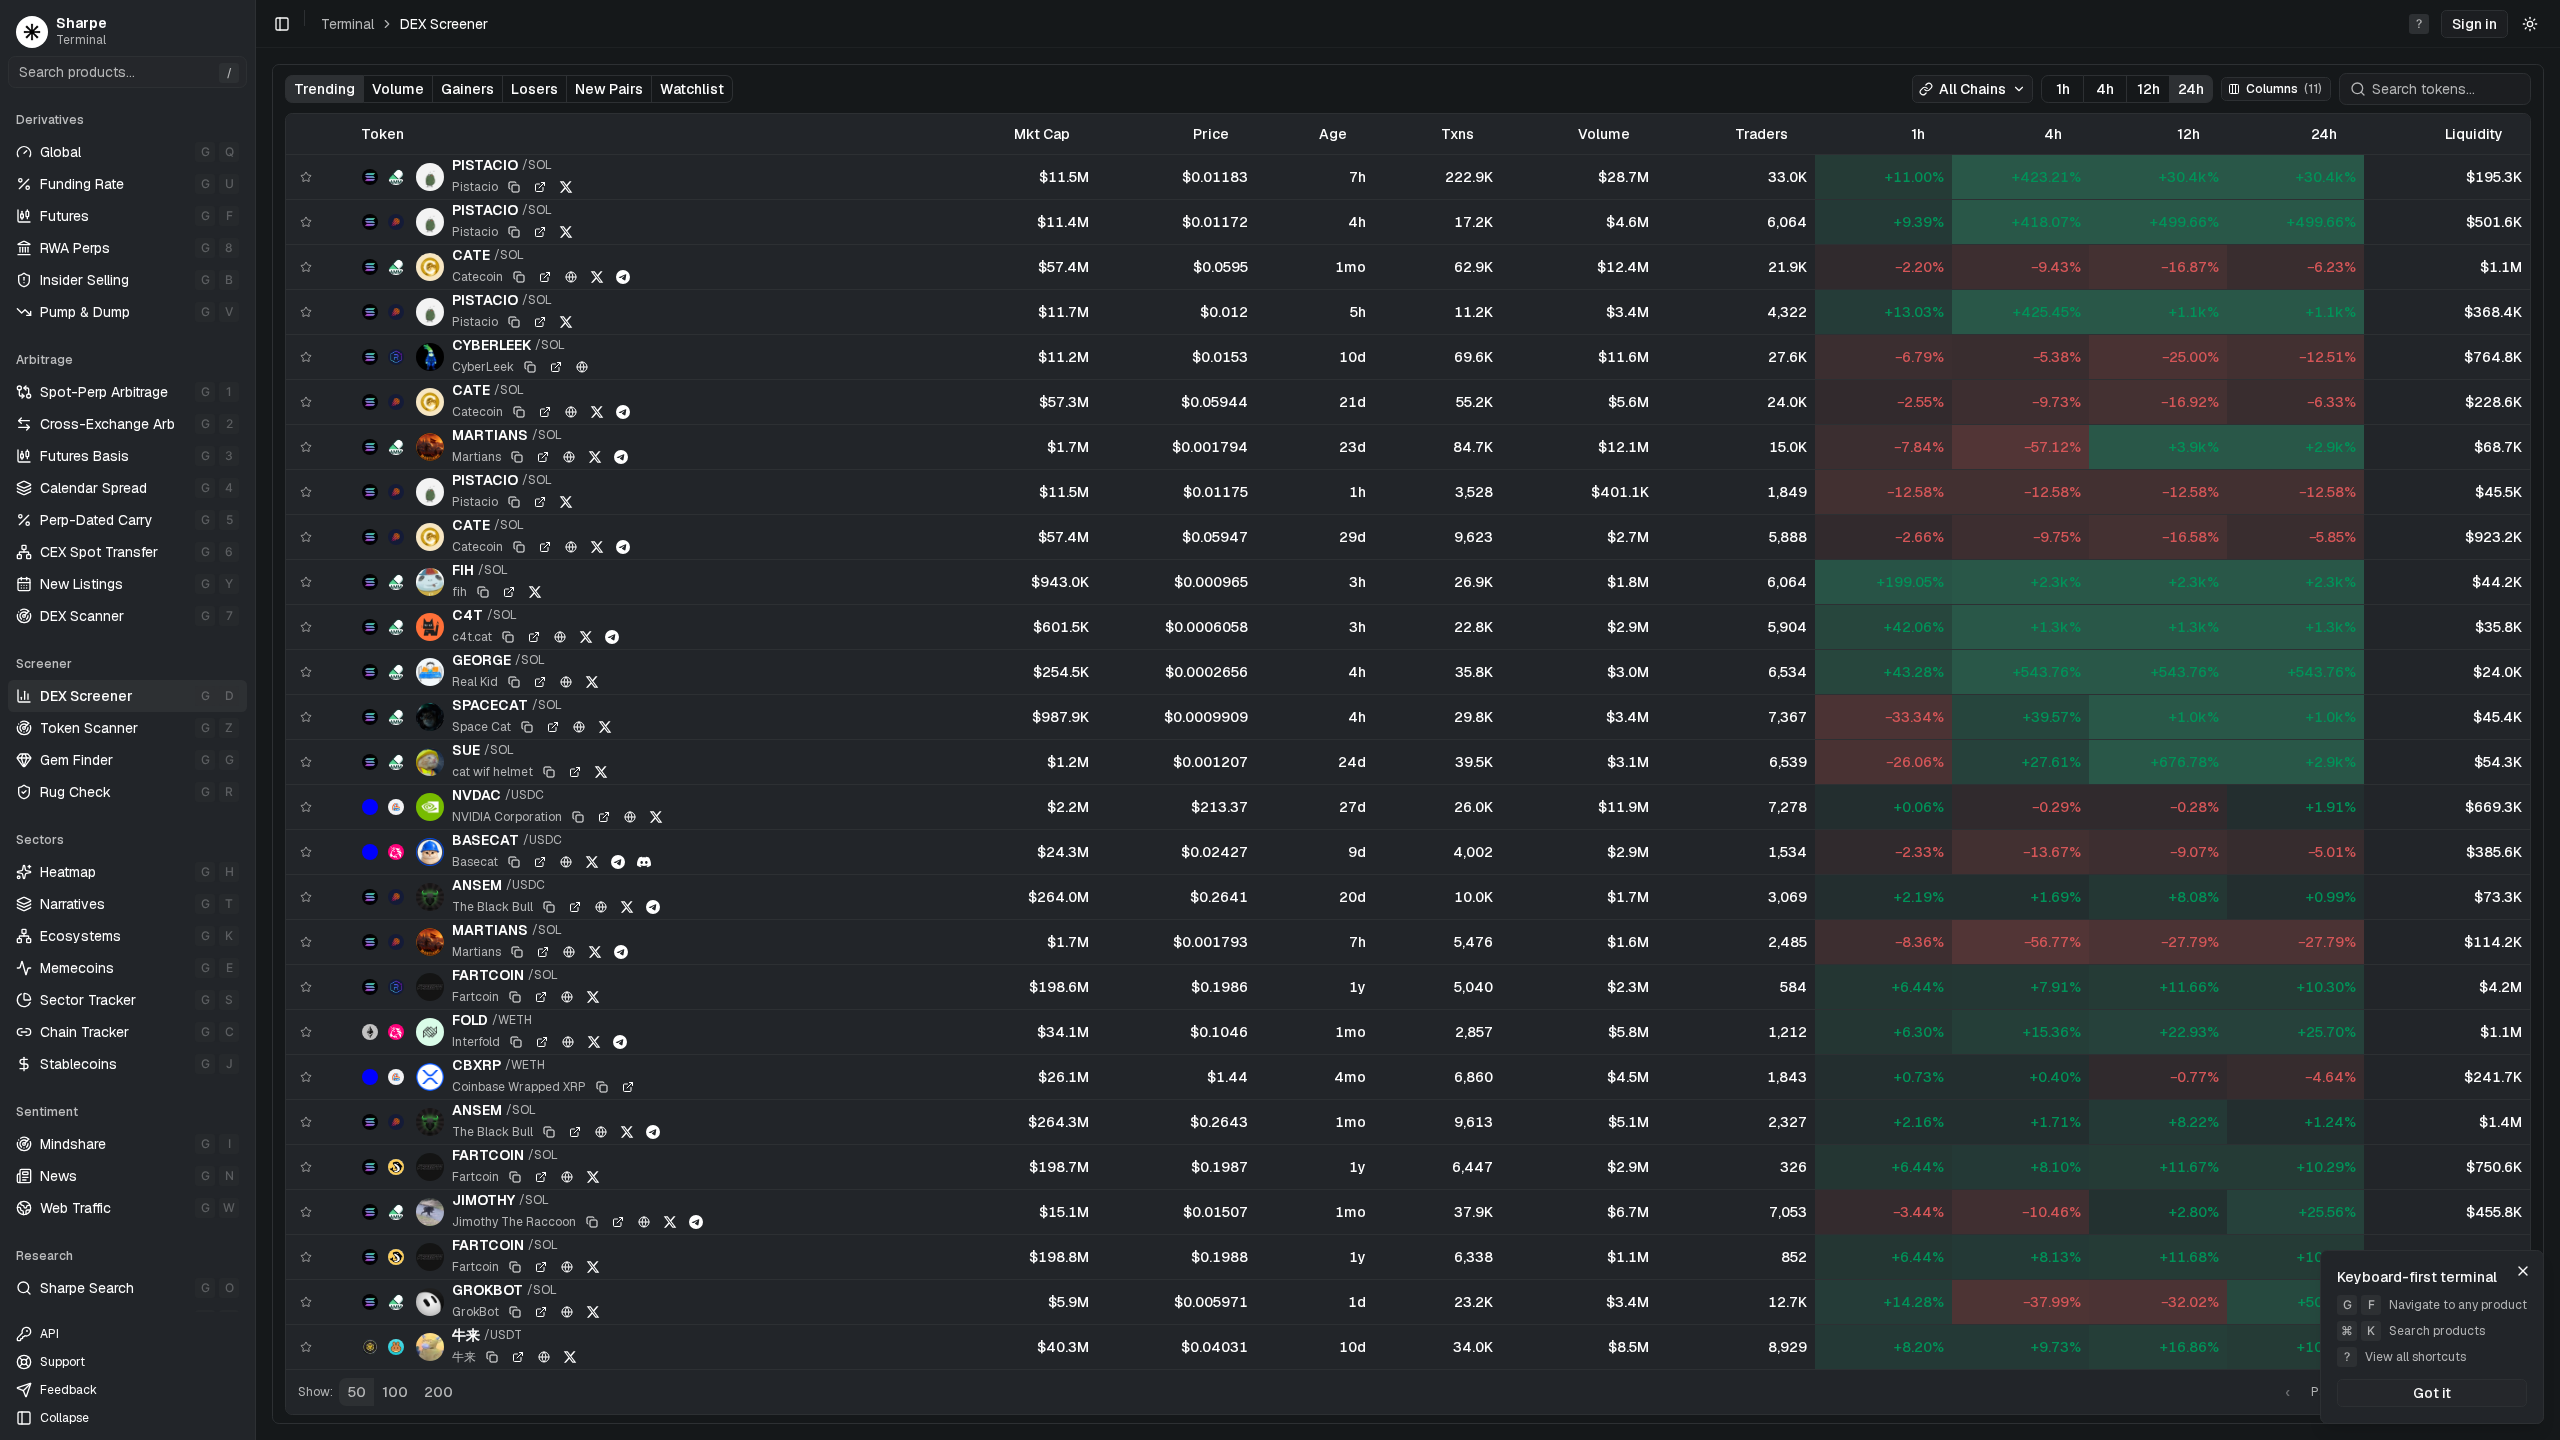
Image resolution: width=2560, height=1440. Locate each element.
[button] (2474, 24)
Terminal (347, 24)
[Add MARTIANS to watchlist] (306, 447)
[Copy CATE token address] (519, 277)
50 (356, 1392)
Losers (534, 89)
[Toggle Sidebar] (255, 720)
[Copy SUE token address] (549, 772)
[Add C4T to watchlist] (306, 627)
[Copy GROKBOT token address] (515, 1312)
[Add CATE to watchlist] (306, 267)
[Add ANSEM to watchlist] (306, 897)
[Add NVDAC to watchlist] (306, 807)
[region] (1408, 741)
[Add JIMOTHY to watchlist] (306, 1212)
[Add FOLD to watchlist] (306, 1032)
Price (1211, 134)
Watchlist (692, 89)
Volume (398, 89)
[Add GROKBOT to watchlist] (306, 1302)
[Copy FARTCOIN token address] (515, 997)
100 (395, 1392)
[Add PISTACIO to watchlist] (306, 177)
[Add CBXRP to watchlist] (306, 1077)
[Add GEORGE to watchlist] (306, 672)
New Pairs (609, 89)
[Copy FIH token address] (483, 592)
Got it (2432, 1393)
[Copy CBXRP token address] (602, 1087)
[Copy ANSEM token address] (549, 907)
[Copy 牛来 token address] (492, 1357)
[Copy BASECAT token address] (514, 862)
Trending (324, 89)
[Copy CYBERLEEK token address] (530, 367)
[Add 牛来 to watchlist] (306, 1347)
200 (438, 1392)
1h (2063, 89)
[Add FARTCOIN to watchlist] (306, 987)
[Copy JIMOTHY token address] (592, 1222)
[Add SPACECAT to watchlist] (306, 717)
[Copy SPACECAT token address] (527, 727)
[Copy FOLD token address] (516, 1042)
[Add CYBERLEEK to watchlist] (306, 357)
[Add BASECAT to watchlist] (306, 852)
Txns (1457, 134)
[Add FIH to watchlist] (306, 582)
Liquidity (2474, 134)
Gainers (467, 89)
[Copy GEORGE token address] (514, 682)
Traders (1761, 134)
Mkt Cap (1042, 134)
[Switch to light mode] (2530, 24)
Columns (2284, 89)
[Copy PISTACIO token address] (514, 187)
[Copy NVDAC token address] (578, 817)
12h (2148, 89)
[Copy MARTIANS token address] (517, 457)
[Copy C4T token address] (508, 637)
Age (1333, 134)
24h (2191, 89)
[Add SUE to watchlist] (306, 762)
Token (382, 134)
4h (2105, 89)
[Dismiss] (2523, 1271)
